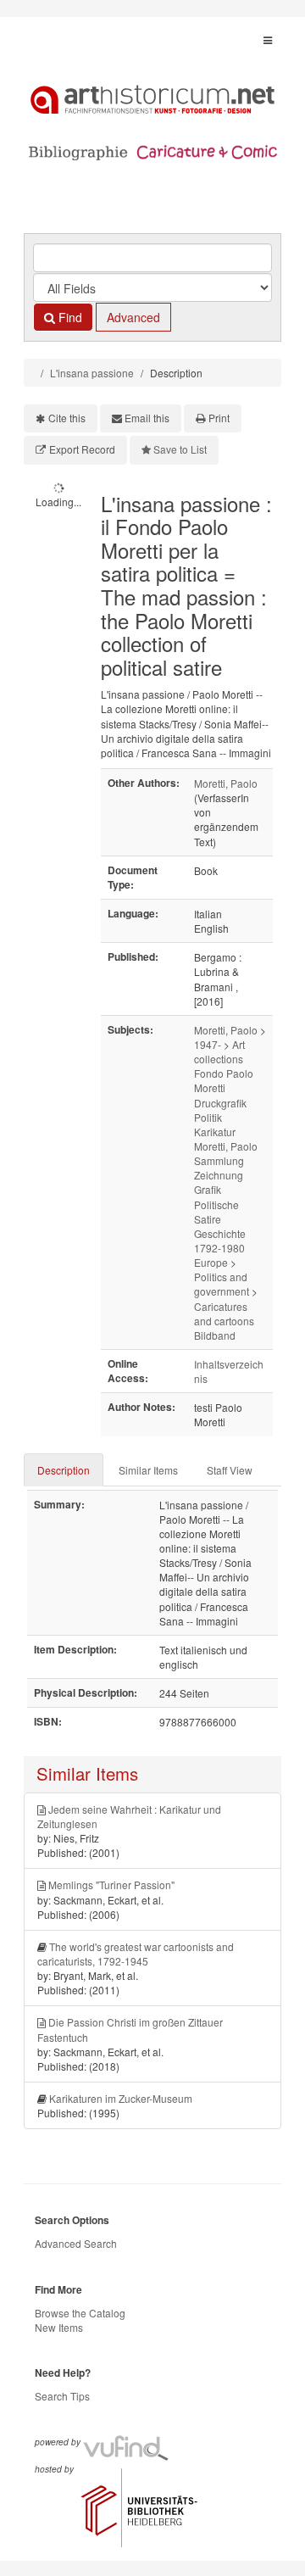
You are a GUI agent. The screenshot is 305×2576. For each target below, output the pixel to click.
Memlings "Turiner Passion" (111, 1885)
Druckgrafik (220, 1103)
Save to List (180, 449)
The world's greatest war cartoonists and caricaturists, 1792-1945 (136, 1954)
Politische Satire (216, 1212)
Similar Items (148, 1470)
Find (69, 317)
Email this (147, 418)
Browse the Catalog (80, 2313)
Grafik (208, 1189)
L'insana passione (92, 373)
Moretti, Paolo (226, 783)
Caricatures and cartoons (224, 1313)
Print (219, 418)
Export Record (82, 449)
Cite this (67, 418)
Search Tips (62, 2396)
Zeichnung (219, 1175)
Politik (208, 1117)
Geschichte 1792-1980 (220, 1241)
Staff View (230, 1470)
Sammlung (219, 1160)
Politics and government (222, 1284)
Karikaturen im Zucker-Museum (121, 2098)
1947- (208, 1044)
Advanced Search (76, 2243)
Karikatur (215, 1132)
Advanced (133, 317)
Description (64, 1470)
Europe (211, 1262)
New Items (59, 2327)
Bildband (215, 1335)
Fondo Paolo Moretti (224, 1080)
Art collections (219, 1051)
